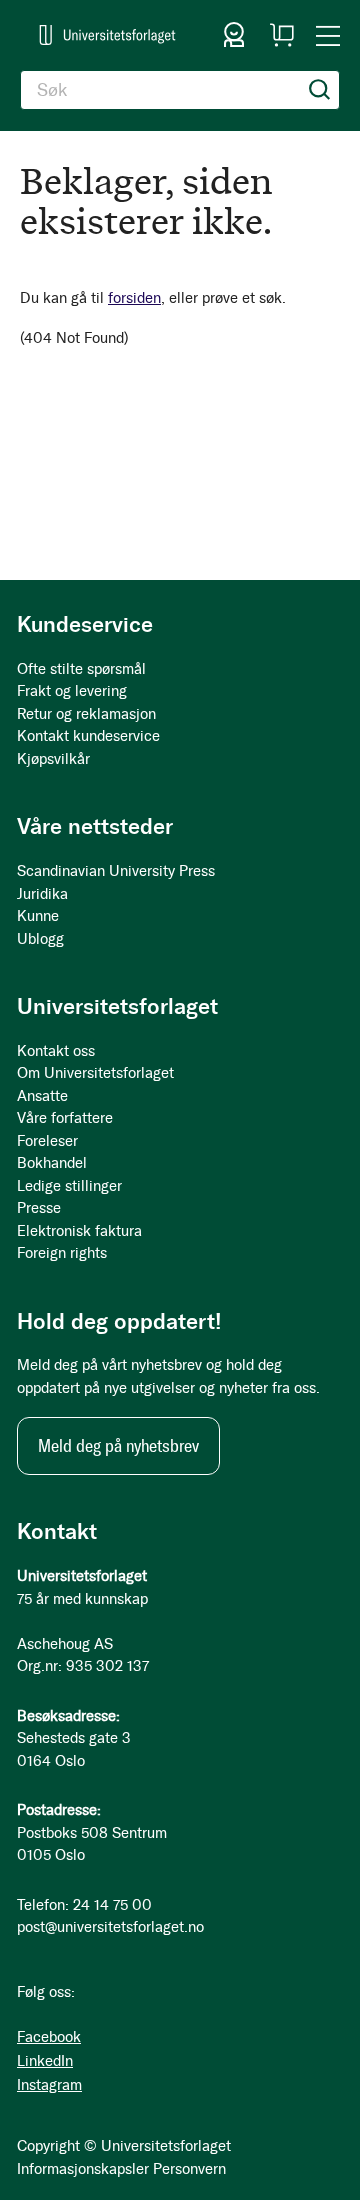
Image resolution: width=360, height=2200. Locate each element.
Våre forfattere (65, 1118)
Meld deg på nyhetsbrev (118, 1446)
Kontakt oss (56, 1051)
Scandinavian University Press (116, 871)
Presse (39, 1208)
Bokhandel (52, 1163)
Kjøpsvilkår (53, 759)
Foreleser (47, 1141)
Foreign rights (62, 1253)
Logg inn (234, 35)
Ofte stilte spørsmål (81, 669)
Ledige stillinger (69, 1186)
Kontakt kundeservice (88, 736)
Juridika (42, 894)
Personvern (189, 2169)
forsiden (134, 298)
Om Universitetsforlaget (95, 1073)
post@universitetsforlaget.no (110, 1927)
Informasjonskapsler (83, 2169)
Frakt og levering (72, 691)
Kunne (38, 916)
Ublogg (40, 939)
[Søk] (320, 90)
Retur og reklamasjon (86, 714)
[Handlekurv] (282, 35)
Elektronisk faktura (79, 1231)
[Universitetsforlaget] (107, 34)
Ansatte (42, 1096)
